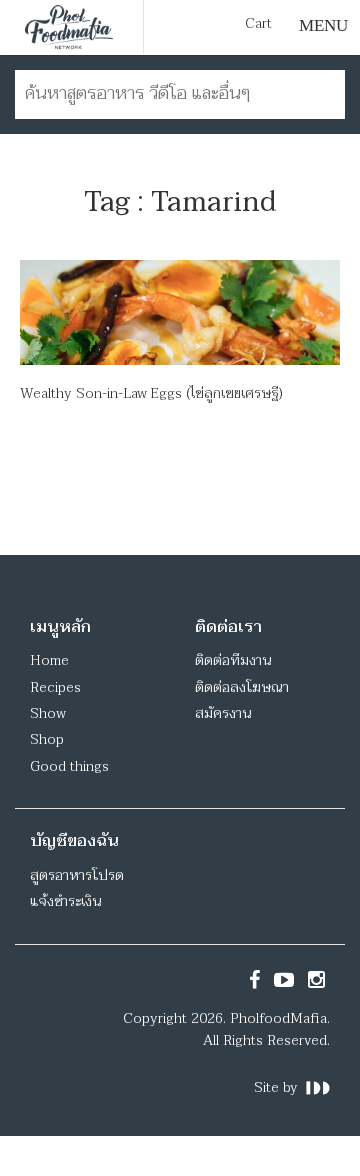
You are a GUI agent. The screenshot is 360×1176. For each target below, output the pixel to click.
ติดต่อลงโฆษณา (242, 687)
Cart (258, 24)
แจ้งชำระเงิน (65, 901)
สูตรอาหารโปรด (77, 875)
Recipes (55, 687)
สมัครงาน (223, 713)
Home (49, 660)
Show (48, 713)
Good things (69, 766)
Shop (47, 739)
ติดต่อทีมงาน (233, 660)
